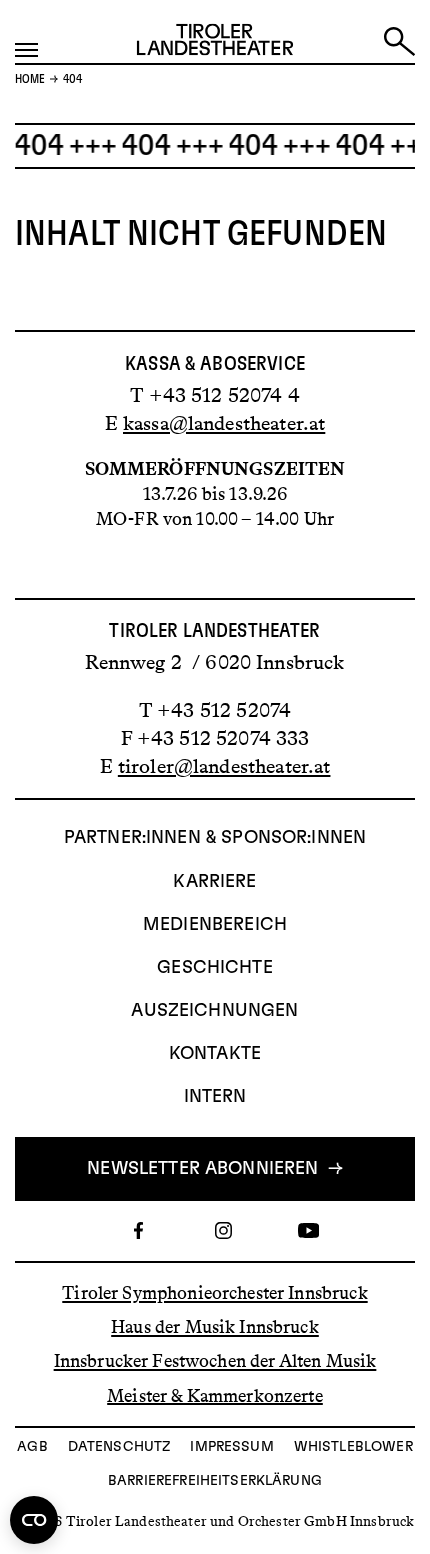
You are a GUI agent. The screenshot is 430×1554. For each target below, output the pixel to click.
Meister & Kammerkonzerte (215, 1395)
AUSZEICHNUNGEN (214, 1011)
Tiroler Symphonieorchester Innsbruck (214, 1293)
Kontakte (215, 1054)
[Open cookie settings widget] (34, 1520)
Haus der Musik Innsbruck (215, 1327)
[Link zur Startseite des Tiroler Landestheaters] (215, 44)
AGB (32, 1447)
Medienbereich (215, 925)
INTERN (215, 1097)
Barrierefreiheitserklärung (215, 1481)
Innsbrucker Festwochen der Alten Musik (215, 1361)
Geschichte (215, 968)
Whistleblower (353, 1447)
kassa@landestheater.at (224, 423)
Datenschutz (119, 1447)
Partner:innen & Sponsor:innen (215, 838)
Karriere (214, 882)
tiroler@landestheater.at (224, 766)
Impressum (231, 1447)
